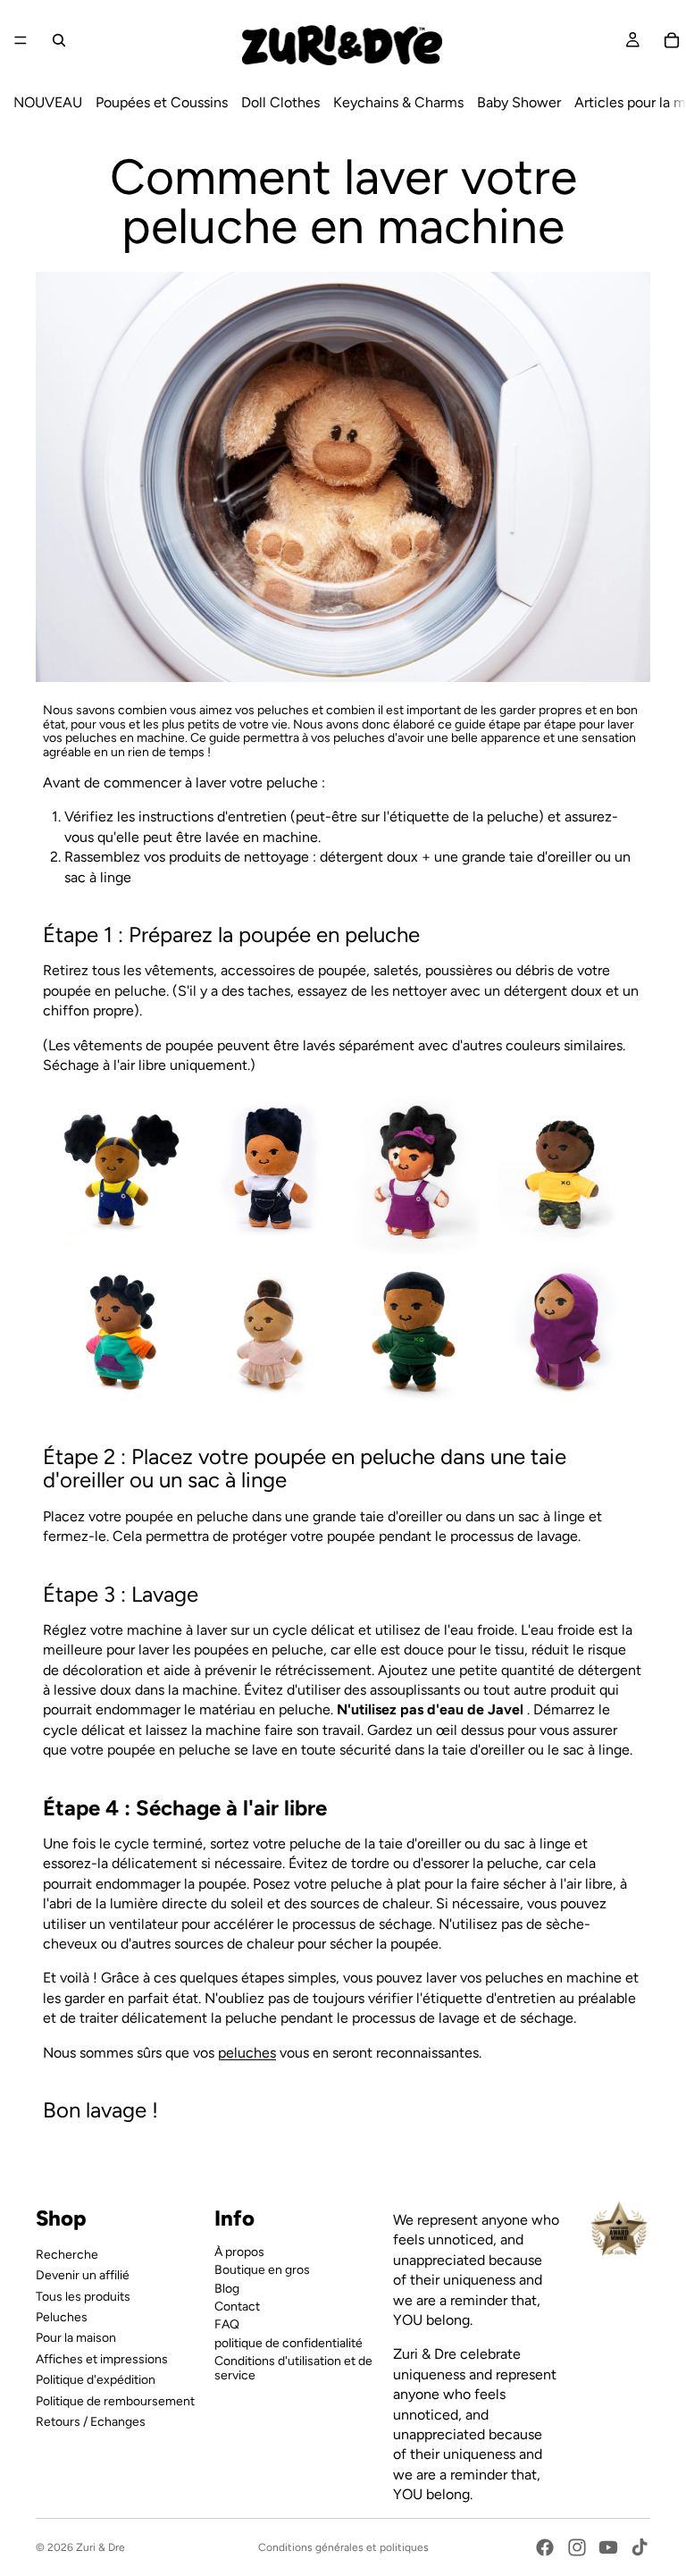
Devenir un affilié (83, 2275)
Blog (227, 2288)
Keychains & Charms (398, 102)
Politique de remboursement (115, 2400)
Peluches (62, 2316)
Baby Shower (519, 102)
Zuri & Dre (100, 2547)
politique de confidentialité (289, 2342)
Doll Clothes (280, 102)
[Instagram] (577, 2547)
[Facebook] (545, 2547)
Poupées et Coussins (162, 102)
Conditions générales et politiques (343, 2547)
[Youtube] (608, 2547)
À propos (239, 2251)
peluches (247, 2053)
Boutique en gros (262, 2270)
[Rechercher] (59, 40)
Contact (237, 2306)
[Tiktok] (640, 2547)
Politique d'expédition (96, 2380)
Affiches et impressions (102, 2358)
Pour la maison (76, 2338)
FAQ (227, 2324)
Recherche (67, 2254)
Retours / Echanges (91, 2421)
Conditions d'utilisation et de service (293, 2368)
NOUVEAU (48, 102)
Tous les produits (83, 2296)
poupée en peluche (329, 934)
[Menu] (21, 40)
